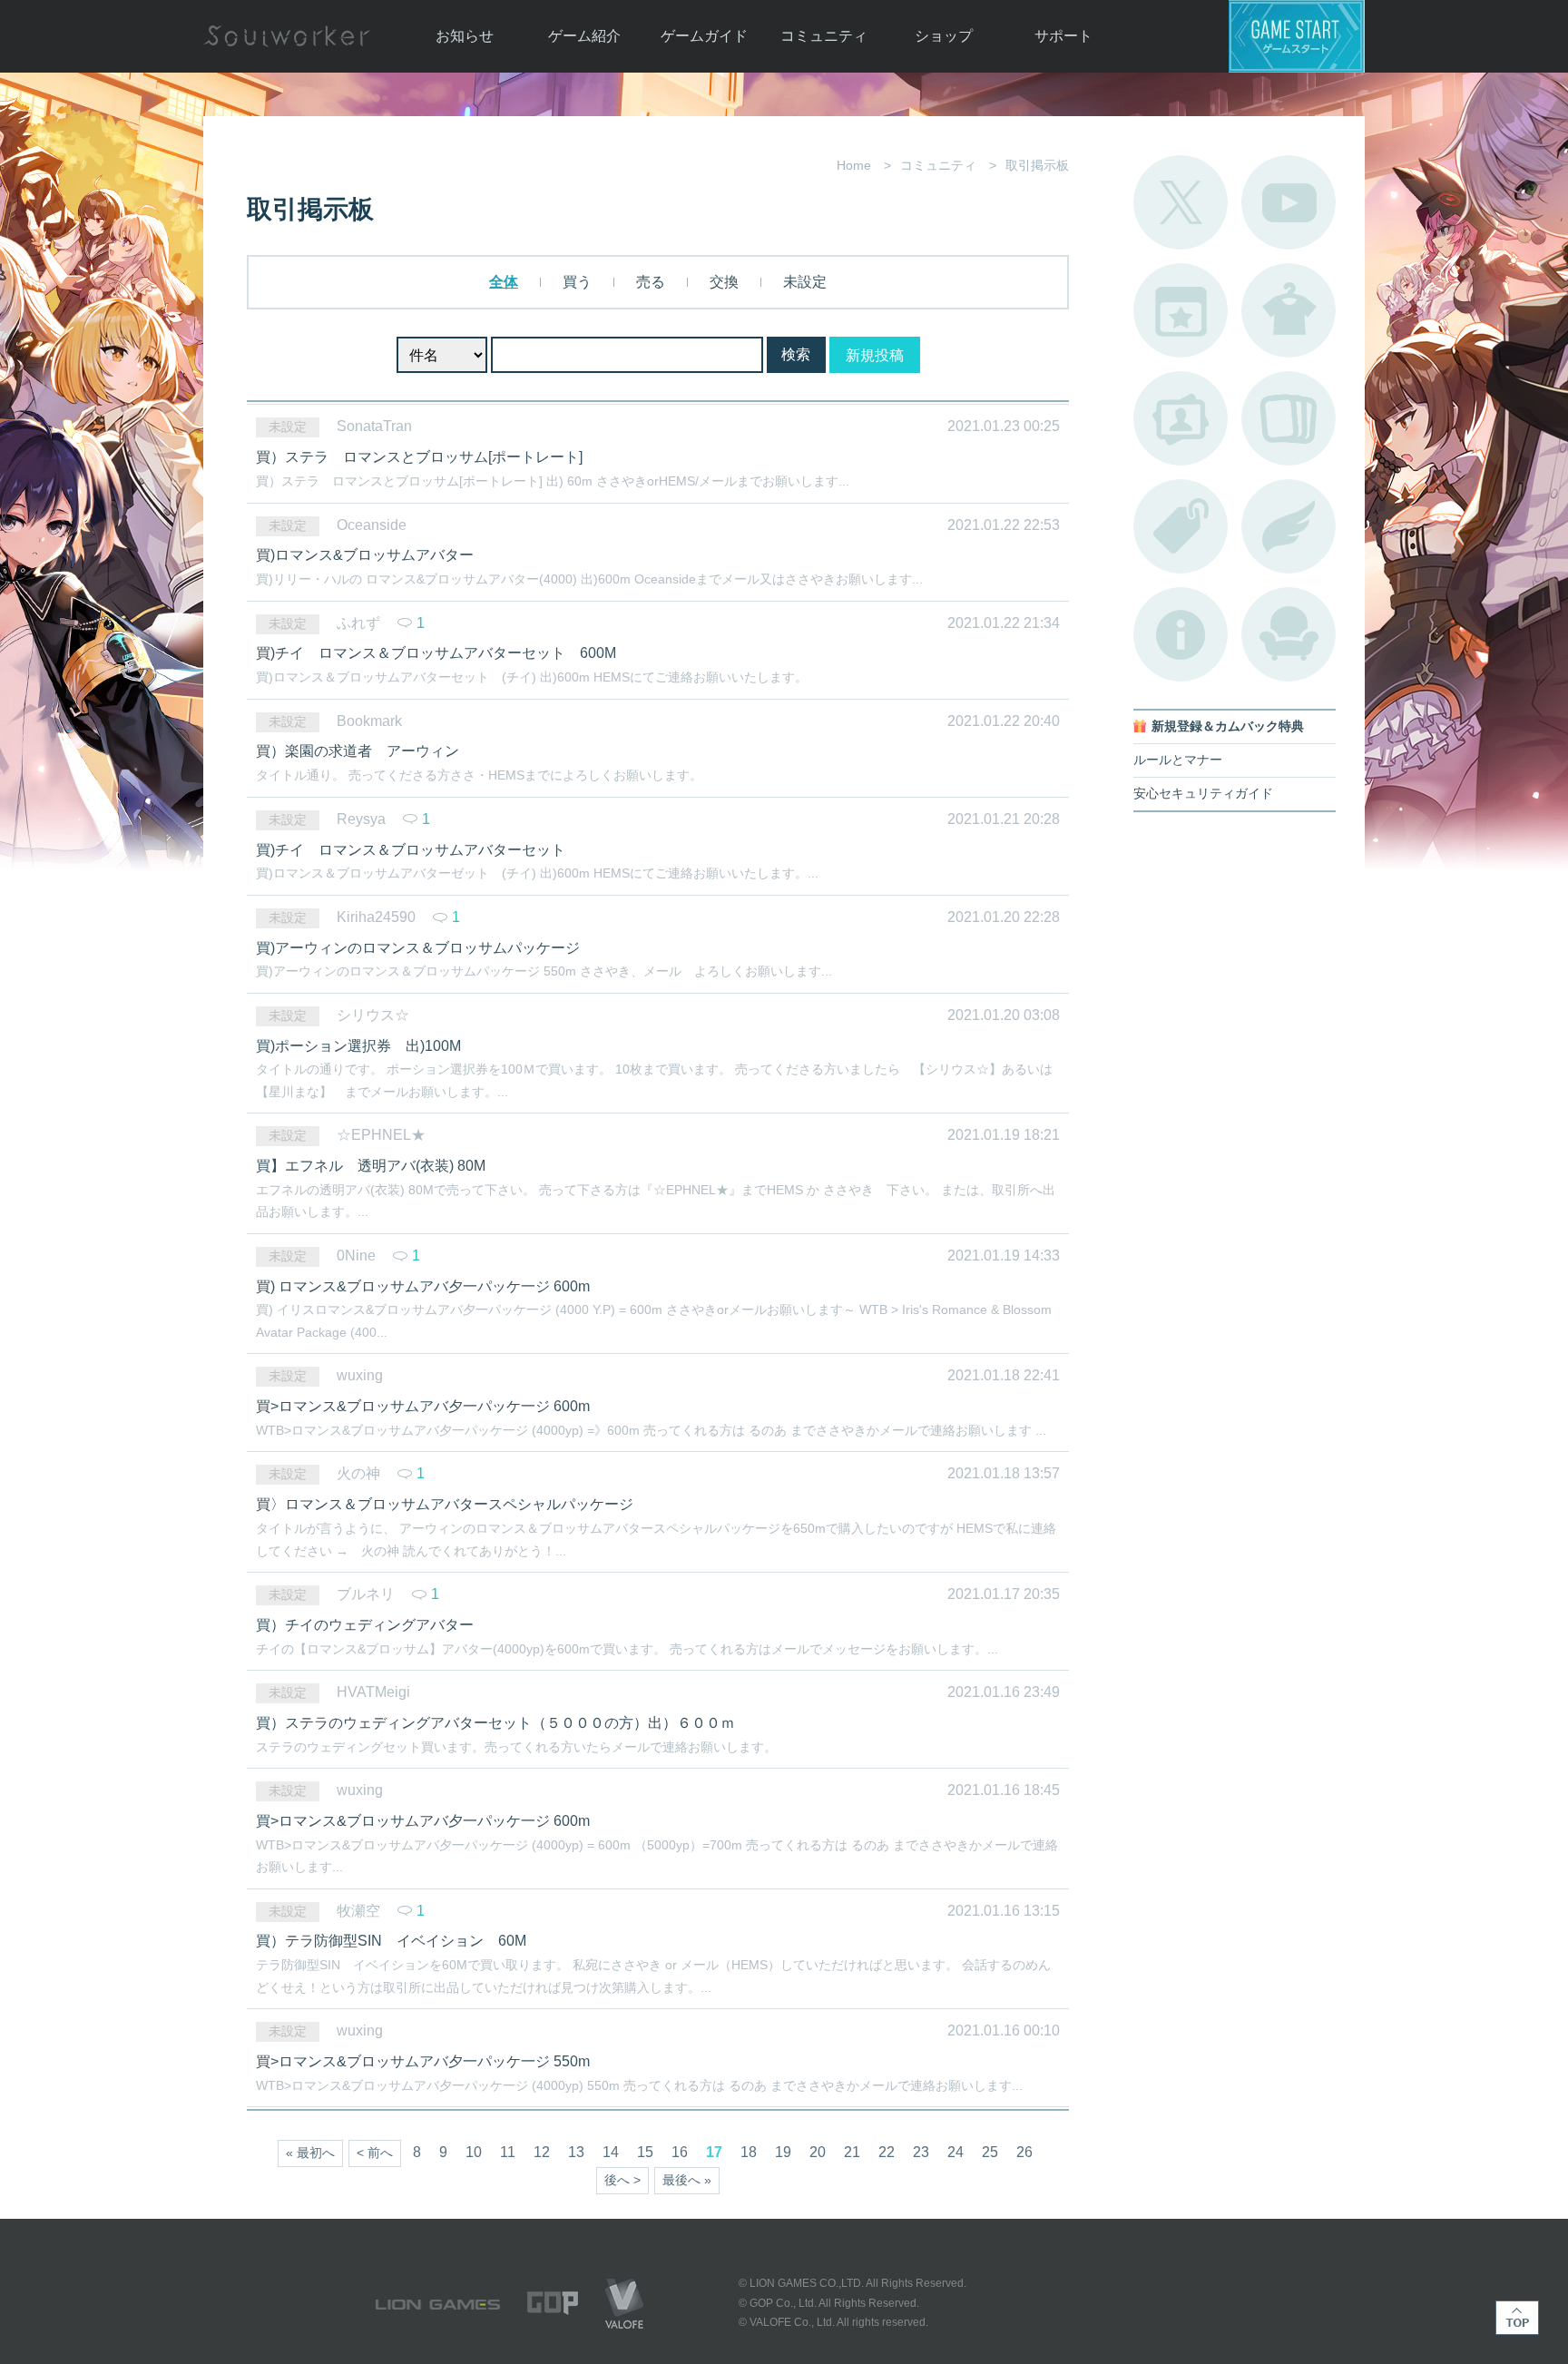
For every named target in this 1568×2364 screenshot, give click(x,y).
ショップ (944, 36)
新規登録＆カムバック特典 (1228, 726)
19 (783, 2152)
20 (818, 2152)
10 (474, 2152)
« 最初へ (310, 2153)
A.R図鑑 (1289, 418)
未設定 (803, 282)
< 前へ (375, 2153)
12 (542, 2152)
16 (680, 2152)
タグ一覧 (1181, 526)
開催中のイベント (1181, 310)
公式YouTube (1289, 202)
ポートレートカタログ (1181, 418)
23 (921, 2152)
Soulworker (287, 36)
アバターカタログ (1289, 310)
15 (645, 2152)
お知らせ (465, 36)
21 (852, 2152)
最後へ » (687, 2180)
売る (649, 282)
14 (611, 2152)
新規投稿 (875, 355)
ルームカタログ (1289, 634)
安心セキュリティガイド (1203, 794)
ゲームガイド (704, 36)
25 (990, 2152)
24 (955, 2152)
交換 (722, 282)
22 (887, 2152)
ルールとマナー (1178, 760)
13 (576, 2152)
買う (575, 282)
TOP (1517, 2318)
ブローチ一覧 (1289, 526)
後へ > (622, 2180)
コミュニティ (824, 36)
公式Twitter (1181, 202)
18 (749, 2152)
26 (1024, 2152)
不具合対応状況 (1181, 634)
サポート (1063, 36)
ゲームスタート (1297, 36)
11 (508, 2152)
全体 (504, 282)
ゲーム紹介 (584, 36)
